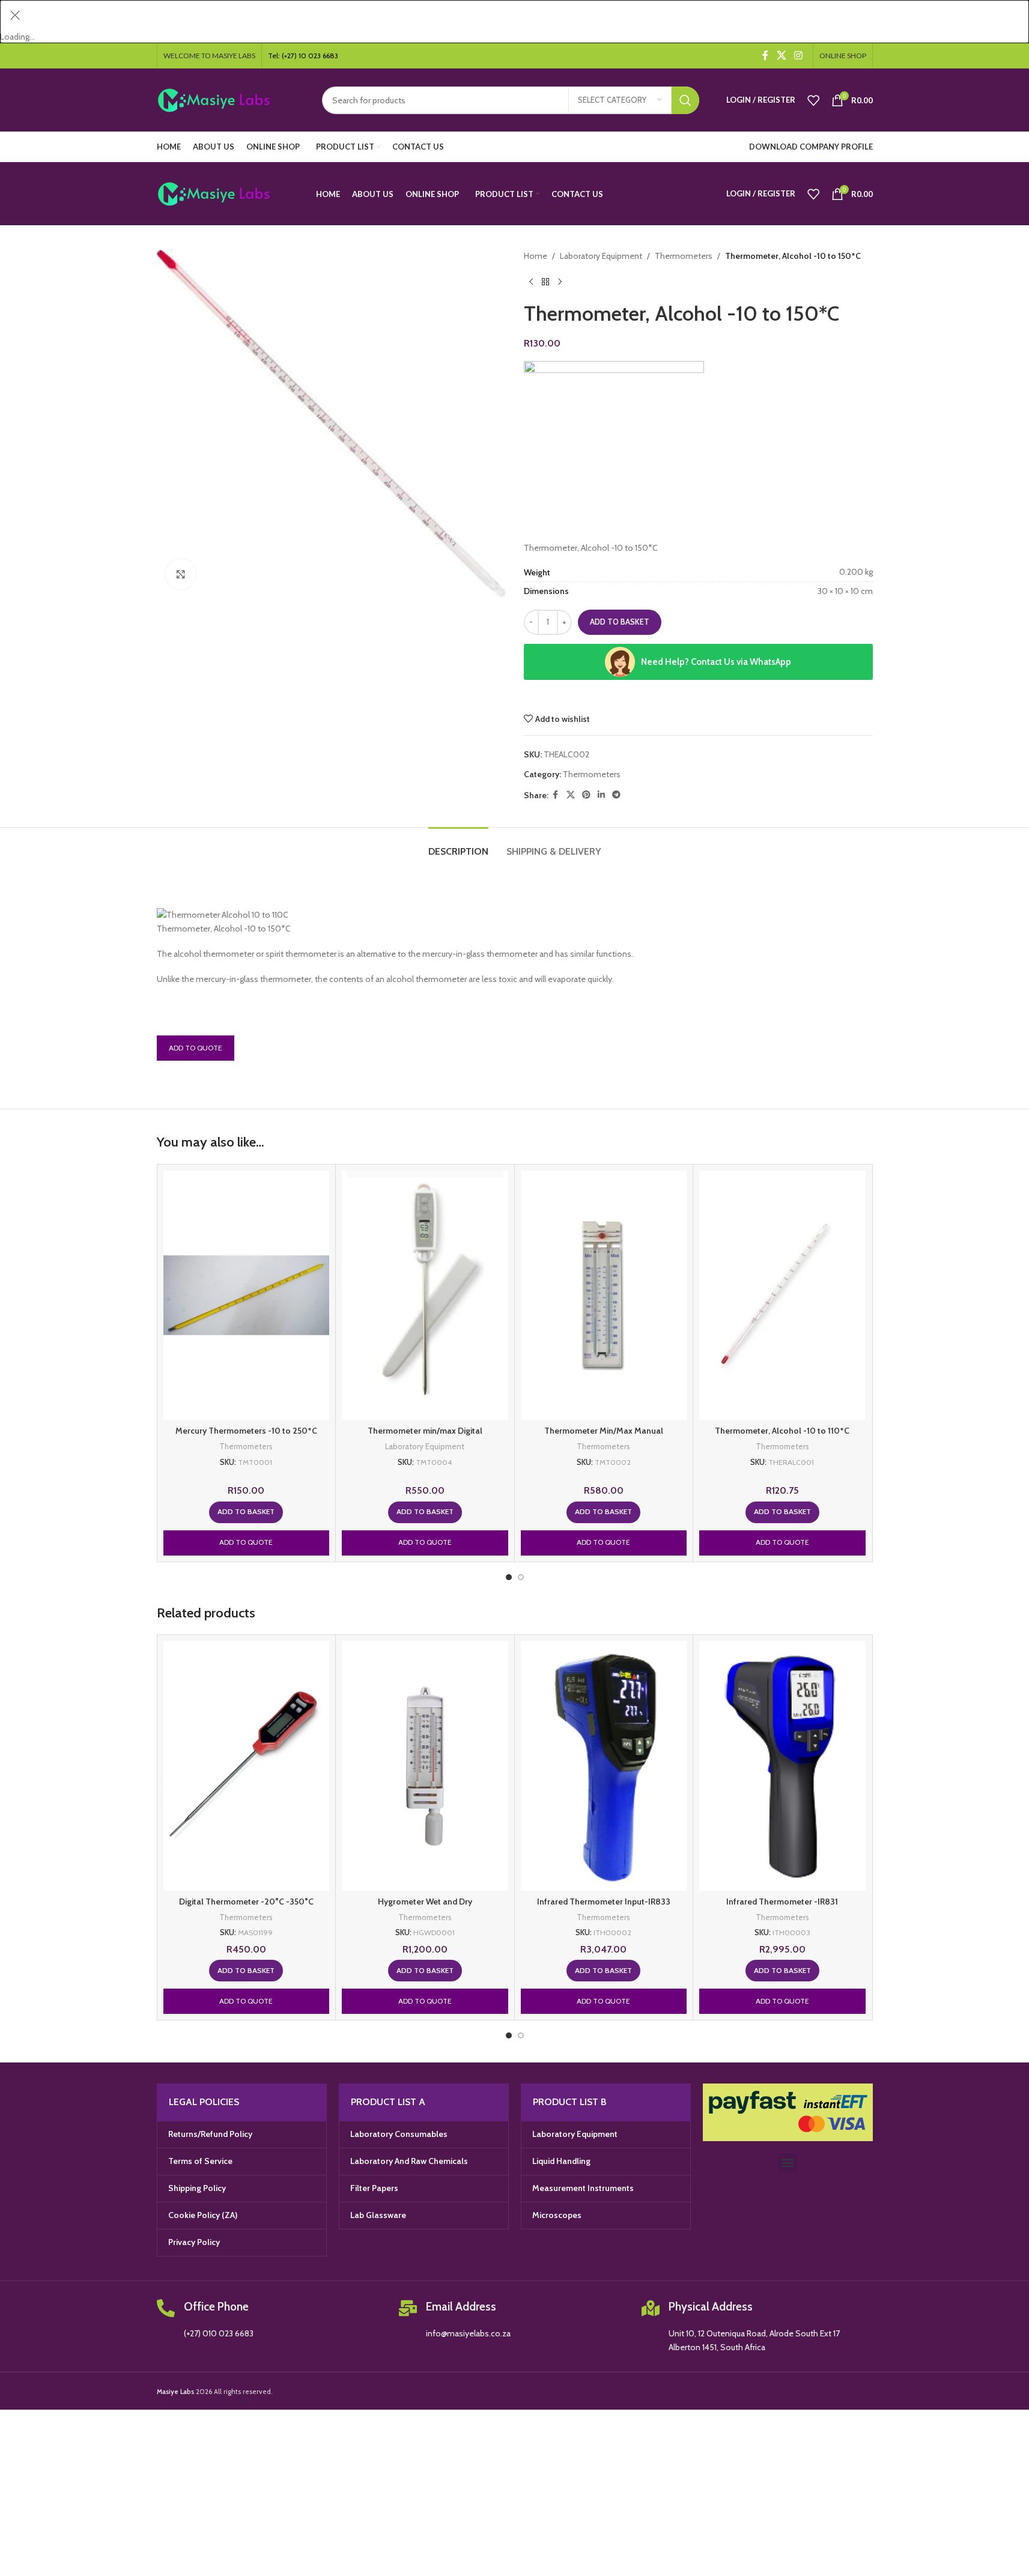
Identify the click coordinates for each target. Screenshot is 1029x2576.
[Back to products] (545, 282)
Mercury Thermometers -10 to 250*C (246, 1431)
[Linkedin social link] (601, 795)
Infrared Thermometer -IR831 (782, 1902)
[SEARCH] (685, 100)
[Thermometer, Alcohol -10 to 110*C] (782, 1295)
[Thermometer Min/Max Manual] (604, 1295)
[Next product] (560, 282)
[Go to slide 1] (509, 1577)
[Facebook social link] (765, 56)
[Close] (15, 15)
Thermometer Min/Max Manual (604, 1431)
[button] (246, 1512)
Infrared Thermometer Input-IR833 (604, 1902)
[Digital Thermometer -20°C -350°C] (247, 1765)
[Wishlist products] (813, 100)
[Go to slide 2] (521, 1577)
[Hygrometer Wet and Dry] (425, 1765)
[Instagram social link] (798, 56)
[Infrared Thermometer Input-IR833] (604, 1765)
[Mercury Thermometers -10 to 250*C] (247, 1295)
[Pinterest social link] (586, 795)
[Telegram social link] (616, 795)
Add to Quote (196, 1048)
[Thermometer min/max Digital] (425, 1295)
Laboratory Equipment (601, 256)
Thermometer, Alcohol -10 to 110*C (782, 1431)
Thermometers (684, 256)
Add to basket (620, 622)
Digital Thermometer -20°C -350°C (246, 1902)
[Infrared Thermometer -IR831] (782, 1765)
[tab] (458, 845)
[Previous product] (531, 282)
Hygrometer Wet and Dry (425, 1902)
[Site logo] (230, 99)
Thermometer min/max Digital (425, 1431)
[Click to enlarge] (181, 574)
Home (536, 256)
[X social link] (781, 56)
